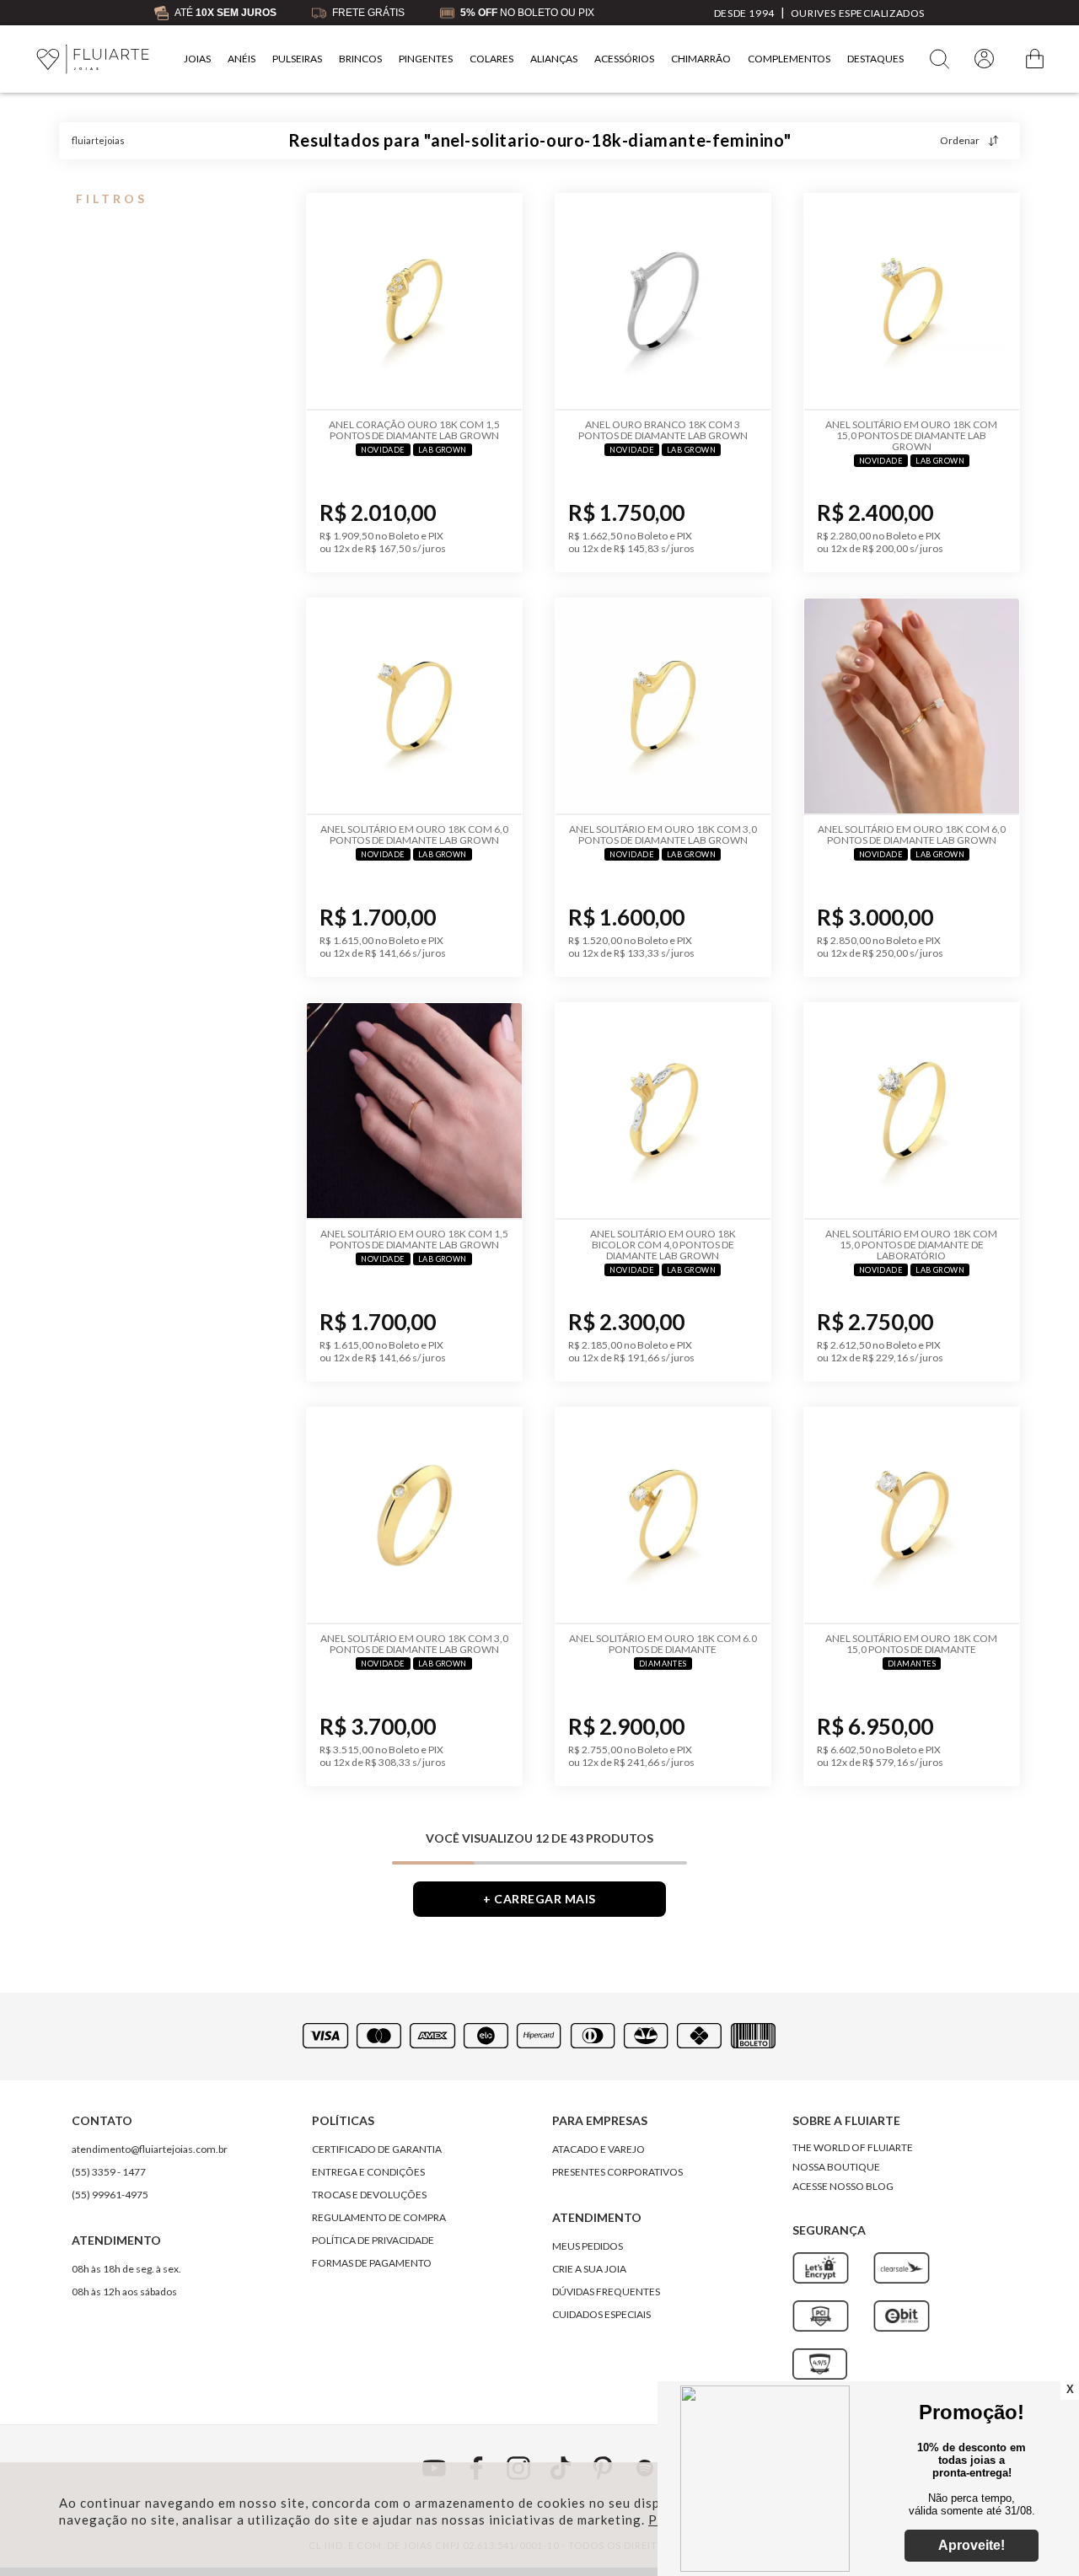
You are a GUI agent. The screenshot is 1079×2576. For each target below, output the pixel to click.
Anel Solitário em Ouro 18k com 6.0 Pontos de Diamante (663, 1644)
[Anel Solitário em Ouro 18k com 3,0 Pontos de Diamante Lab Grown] (663, 707)
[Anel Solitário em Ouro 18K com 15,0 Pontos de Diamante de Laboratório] (912, 1111)
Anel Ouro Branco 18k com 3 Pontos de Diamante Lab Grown (663, 430)
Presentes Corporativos (617, 2172)
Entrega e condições (368, 2172)
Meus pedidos (588, 2246)
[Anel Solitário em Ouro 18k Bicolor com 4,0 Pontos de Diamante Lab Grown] (663, 1111)
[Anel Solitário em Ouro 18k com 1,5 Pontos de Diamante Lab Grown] (414, 1111)
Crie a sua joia (589, 2269)
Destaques (875, 59)
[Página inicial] (93, 59)
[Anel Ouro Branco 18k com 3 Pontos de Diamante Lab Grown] (663, 302)
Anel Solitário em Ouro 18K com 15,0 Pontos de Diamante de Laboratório (911, 1245)
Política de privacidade (373, 2240)
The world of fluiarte (853, 2147)
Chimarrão (701, 59)
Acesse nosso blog (843, 2186)
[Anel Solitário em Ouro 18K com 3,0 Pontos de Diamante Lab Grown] (414, 1516)
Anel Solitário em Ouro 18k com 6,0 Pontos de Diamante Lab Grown (414, 835)
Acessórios (624, 59)
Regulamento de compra (379, 2217)
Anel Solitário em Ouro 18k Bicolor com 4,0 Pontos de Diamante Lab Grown (663, 1245)
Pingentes (426, 59)
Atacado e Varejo (599, 2149)
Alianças (554, 59)
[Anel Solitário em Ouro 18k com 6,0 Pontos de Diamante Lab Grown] (414, 707)
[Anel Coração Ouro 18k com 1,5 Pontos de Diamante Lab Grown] (414, 302)
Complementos (789, 59)
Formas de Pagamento (372, 2263)
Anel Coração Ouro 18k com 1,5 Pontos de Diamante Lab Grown (414, 430)
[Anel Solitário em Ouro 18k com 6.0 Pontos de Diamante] (663, 1516)
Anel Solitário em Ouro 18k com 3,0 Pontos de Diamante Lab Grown (663, 835)
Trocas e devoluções (369, 2195)
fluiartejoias (98, 140)
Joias (197, 59)
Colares (491, 59)
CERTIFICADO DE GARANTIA (377, 2149)
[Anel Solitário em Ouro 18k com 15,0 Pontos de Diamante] (912, 1516)
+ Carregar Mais (539, 1899)
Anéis (242, 59)
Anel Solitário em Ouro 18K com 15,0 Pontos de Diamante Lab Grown (911, 435)
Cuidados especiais (601, 2314)
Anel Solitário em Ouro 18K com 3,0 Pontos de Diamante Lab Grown (414, 1644)
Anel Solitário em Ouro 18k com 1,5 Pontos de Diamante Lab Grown (414, 1239)
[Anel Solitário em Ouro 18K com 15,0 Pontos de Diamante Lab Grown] (912, 302)
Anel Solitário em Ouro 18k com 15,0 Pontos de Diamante (911, 1644)
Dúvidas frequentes (606, 2292)
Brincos (360, 59)
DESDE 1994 (744, 13)
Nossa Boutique (836, 2167)
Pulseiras (297, 59)
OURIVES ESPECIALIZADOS (858, 13)
